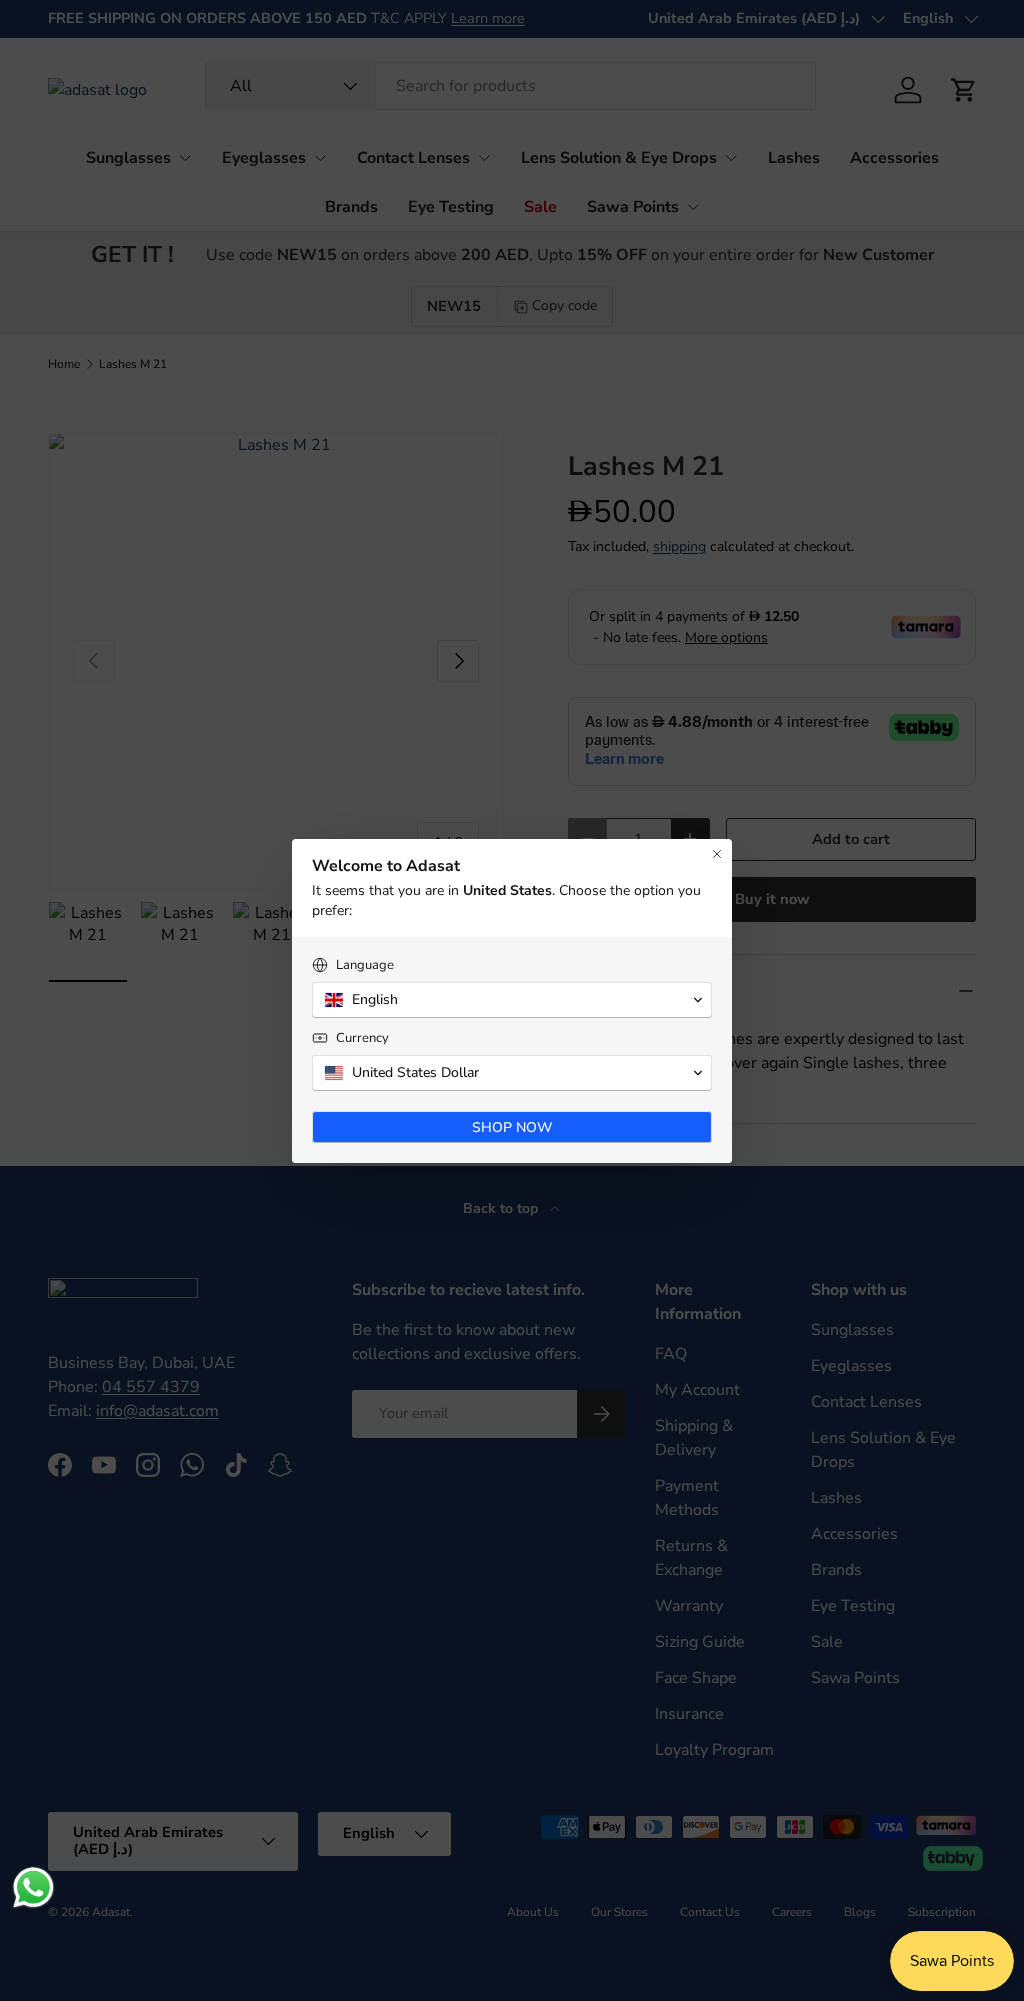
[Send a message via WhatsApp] (33, 1887)
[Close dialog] (717, 854)
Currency (362, 1038)
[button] (512, 1000)
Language (365, 965)
